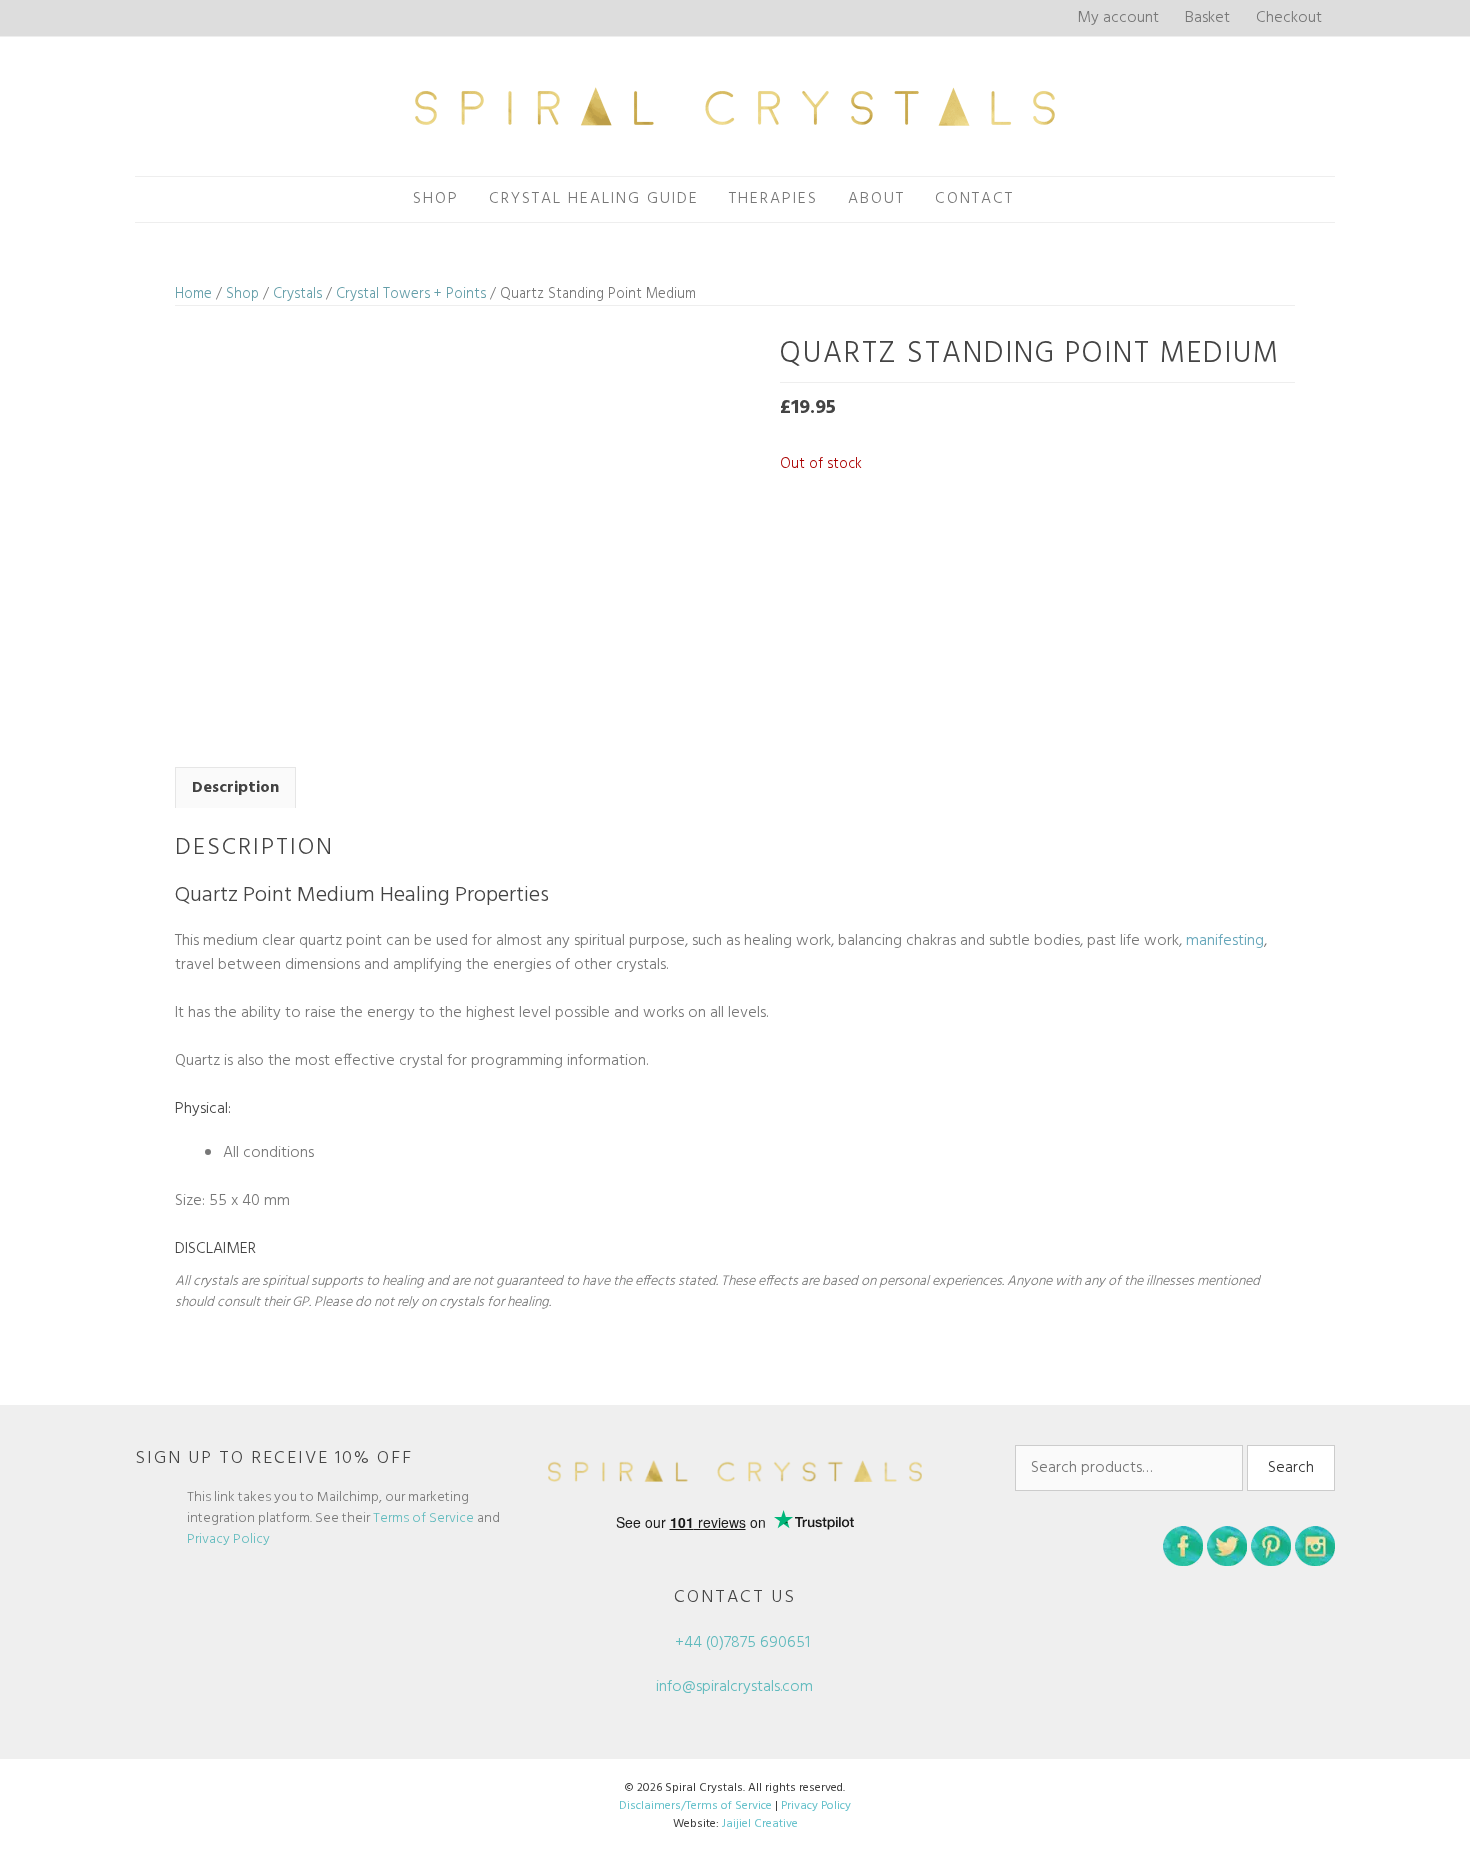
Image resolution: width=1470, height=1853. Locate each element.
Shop (436, 199)
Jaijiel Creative (760, 1824)
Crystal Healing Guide (594, 199)
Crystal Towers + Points (411, 294)
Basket (1207, 18)
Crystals (297, 294)
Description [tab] (235, 788)
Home (193, 294)
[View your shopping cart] (1051, 199)
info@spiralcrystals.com (734, 1687)
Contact (974, 199)
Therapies (773, 199)
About (876, 199)
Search (1291, 1468)
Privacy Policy (228, 1539)
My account (1118, 18)
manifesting (1225, 941)
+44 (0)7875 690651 (740, 1643)
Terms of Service (423, 1518)
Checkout (1289, 18)
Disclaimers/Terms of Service (695, 1806)
